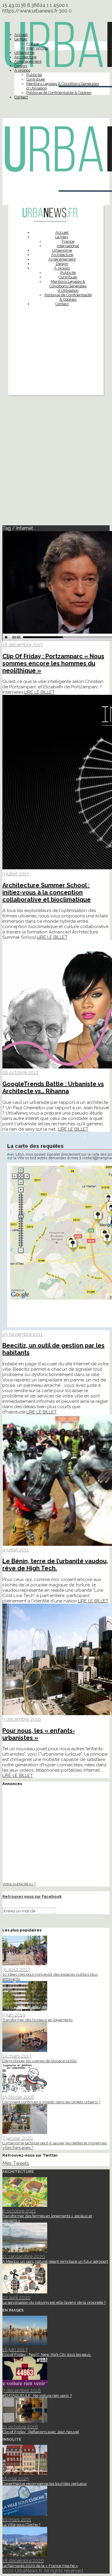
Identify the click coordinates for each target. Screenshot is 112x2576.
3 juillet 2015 (16, 874)
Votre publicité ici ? (19, 1884)
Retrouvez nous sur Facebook (32, 1896)
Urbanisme (24, 53)
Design (21, 66)
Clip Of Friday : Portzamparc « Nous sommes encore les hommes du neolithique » (53, 663)
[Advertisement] (56, 365)
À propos (22, 70)
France (33, 44)
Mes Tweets (16, 2163)
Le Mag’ (21, 39)
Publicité (34, 75)
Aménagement (28, 61)
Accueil (21, 35)
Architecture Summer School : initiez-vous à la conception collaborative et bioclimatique (47, 892)
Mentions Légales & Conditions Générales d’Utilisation (68, 286)
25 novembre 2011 (23, 1334)
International (37, 48)
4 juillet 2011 (16, 1550)
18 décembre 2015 (23, 645)
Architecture (25, 57)
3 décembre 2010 (22, 1719)
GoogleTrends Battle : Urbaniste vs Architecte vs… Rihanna (53, 1088)
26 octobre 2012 (20, 1072)
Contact (21, 97)
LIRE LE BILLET (39, 692)
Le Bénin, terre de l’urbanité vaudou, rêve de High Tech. (55, 1565)
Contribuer (36, 79)
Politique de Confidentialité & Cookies (59, 93)
